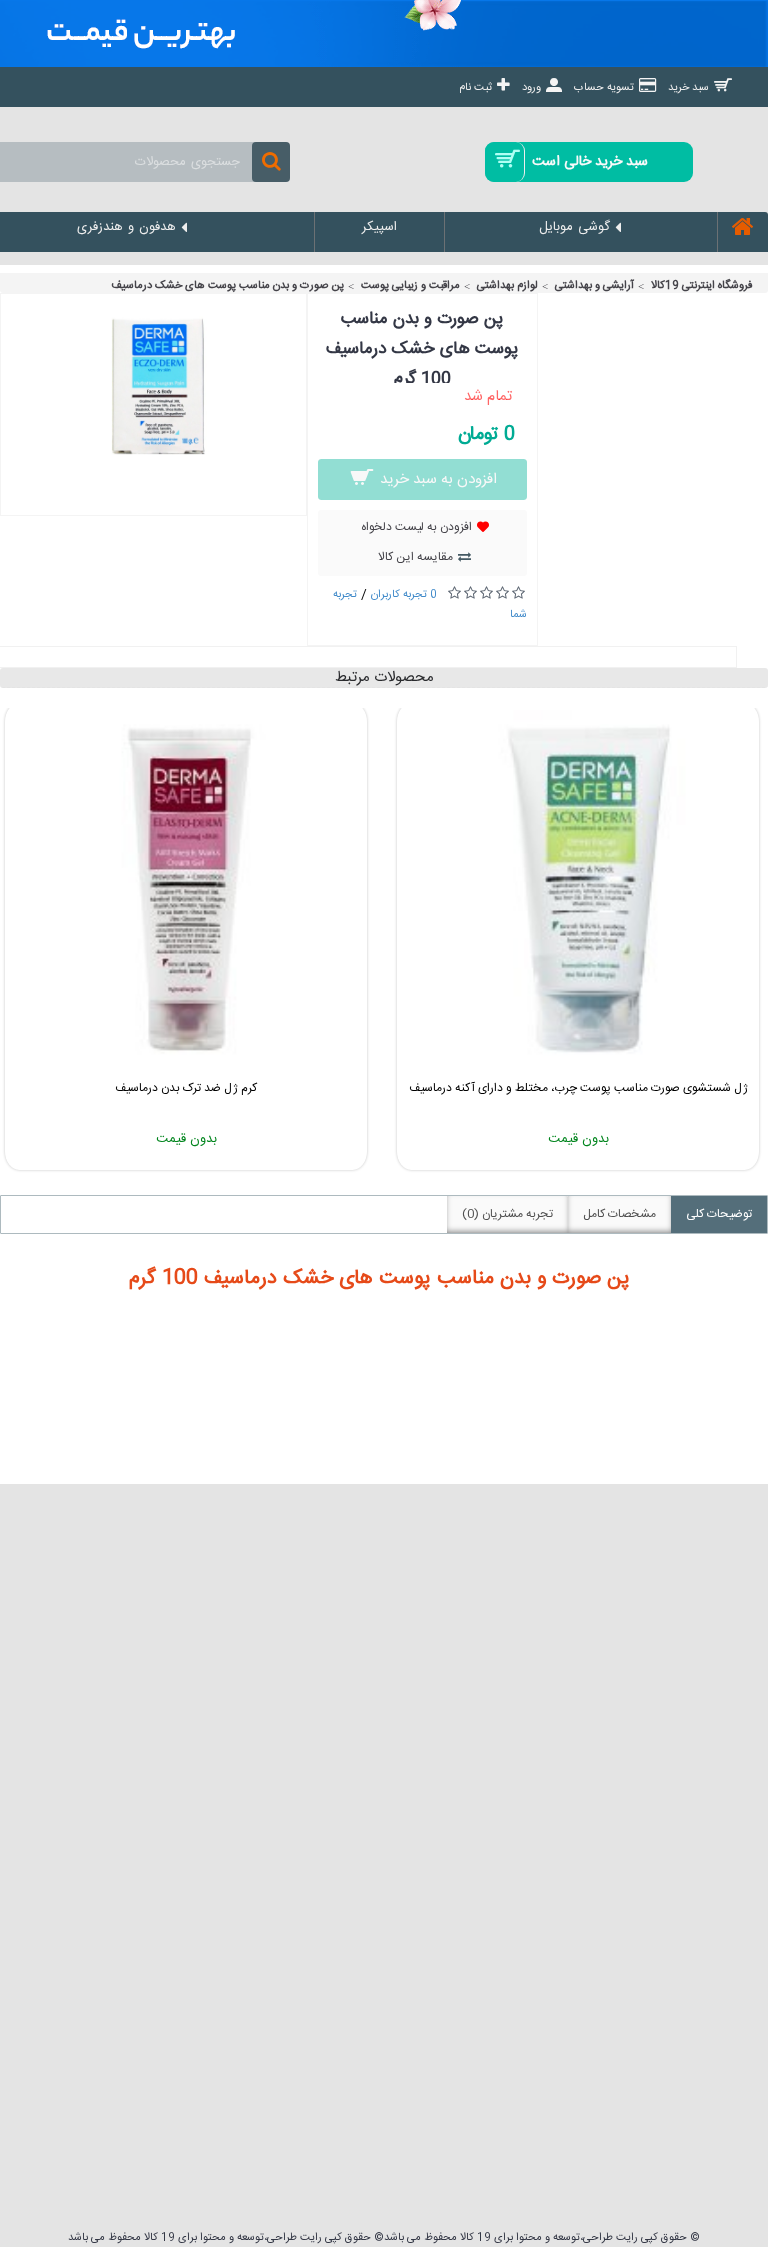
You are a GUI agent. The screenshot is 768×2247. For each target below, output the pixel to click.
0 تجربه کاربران (404, 595)
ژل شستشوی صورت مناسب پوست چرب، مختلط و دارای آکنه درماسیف (578, 1088)
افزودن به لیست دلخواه (416, 527)
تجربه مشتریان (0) (507, 1214)
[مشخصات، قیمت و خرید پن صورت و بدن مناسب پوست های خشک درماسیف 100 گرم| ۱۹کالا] (153, 474)
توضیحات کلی (719, 1214)
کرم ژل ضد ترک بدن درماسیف (186, 1088)
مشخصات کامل (619, 1214)
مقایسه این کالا (415, 557)
